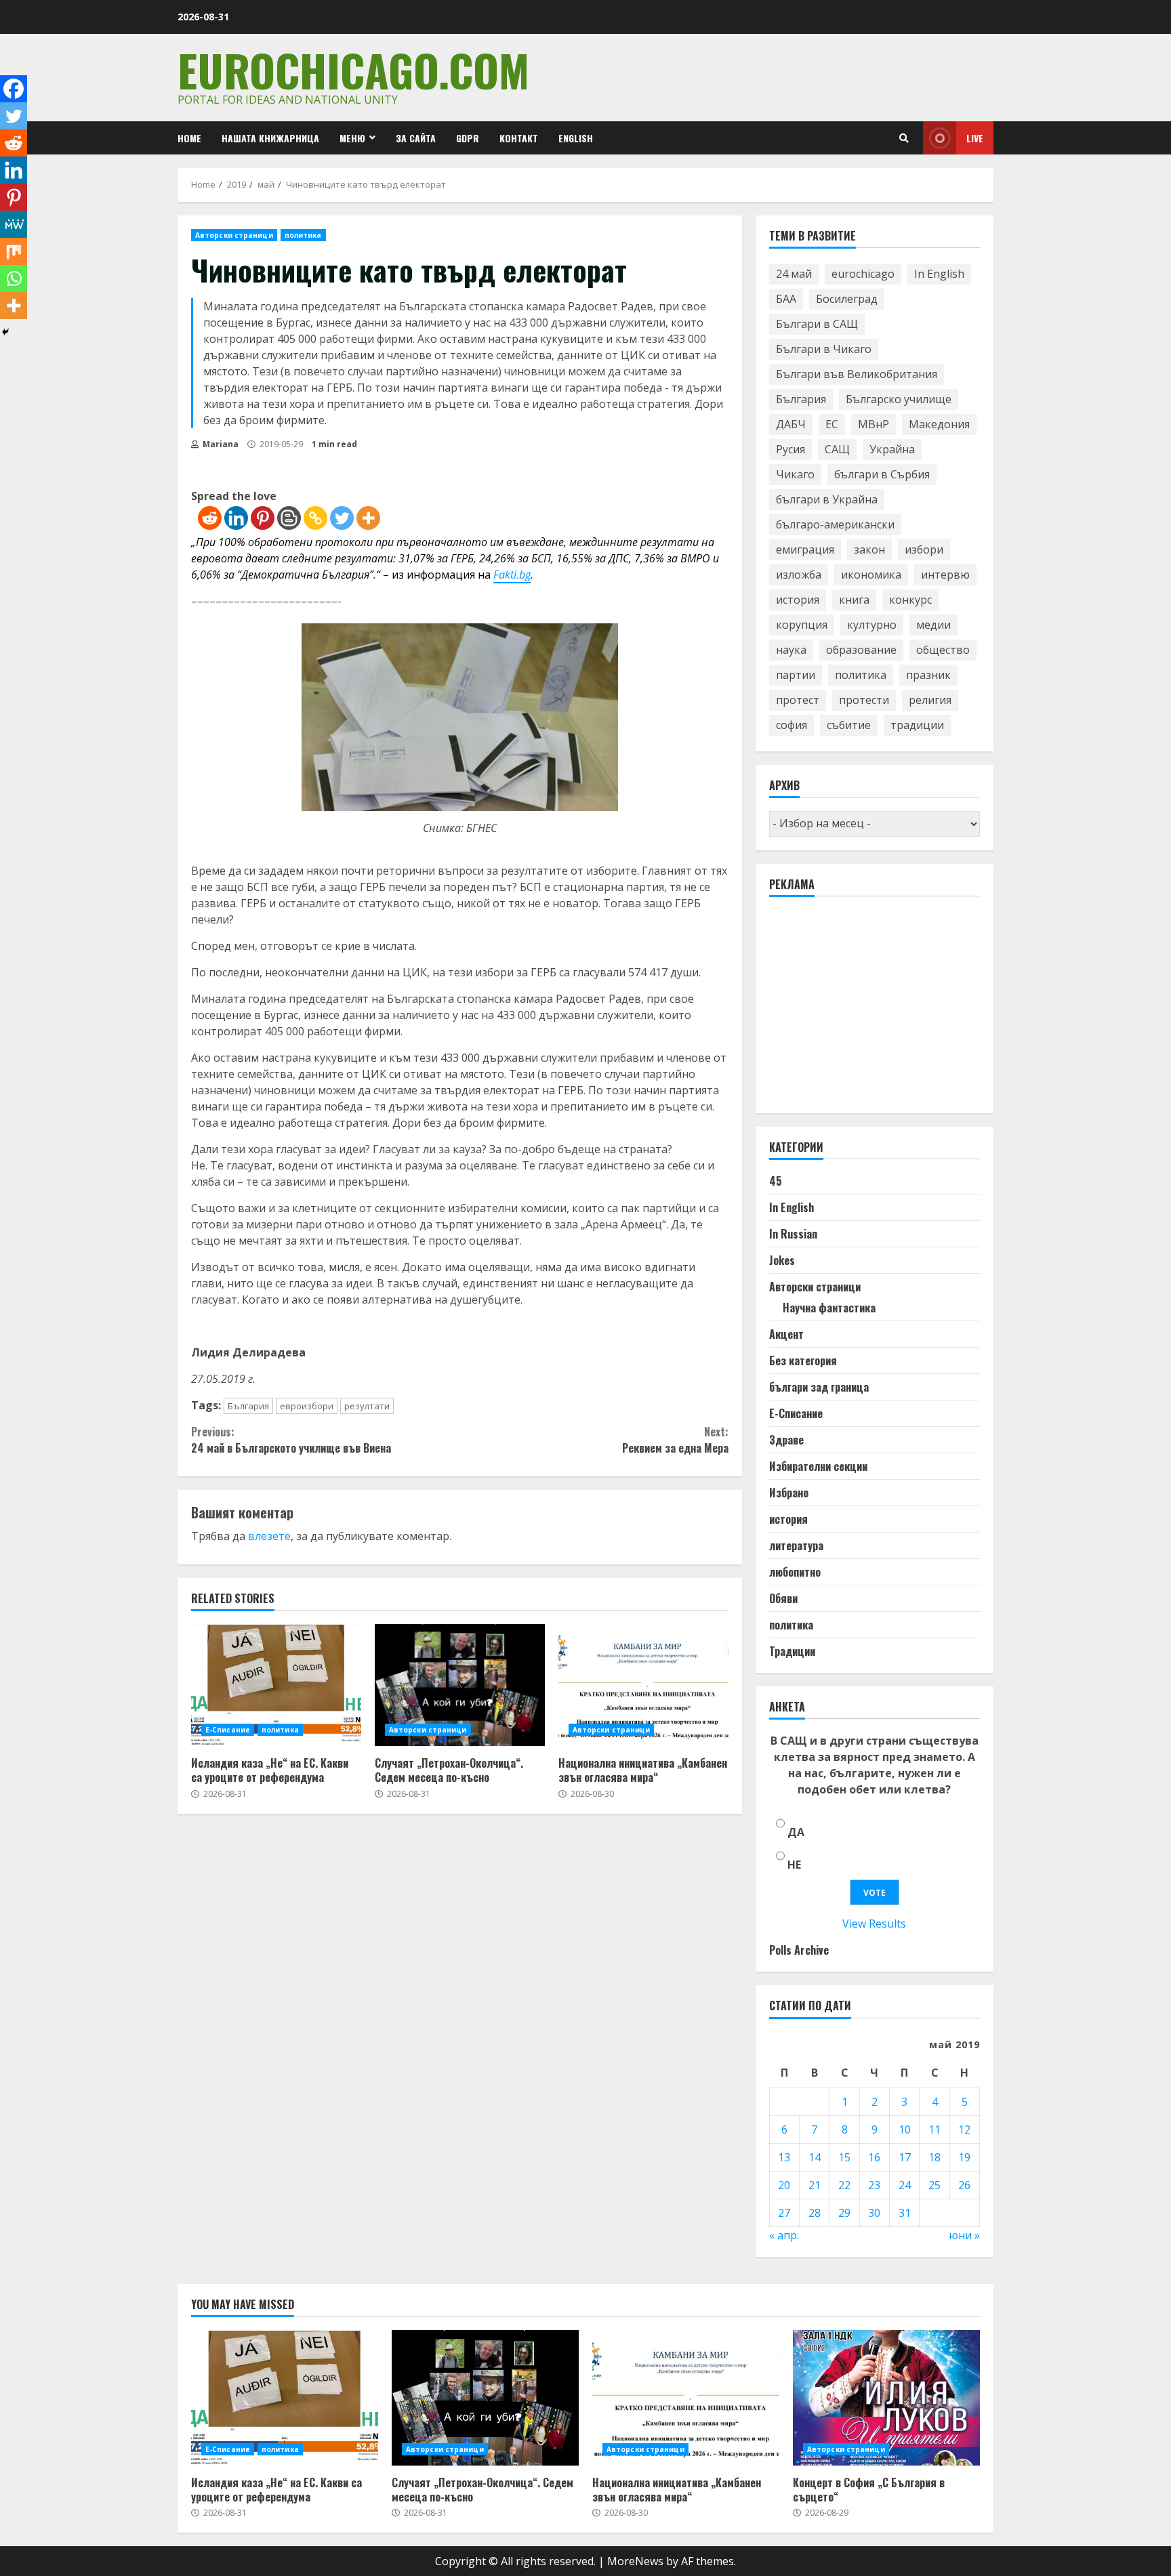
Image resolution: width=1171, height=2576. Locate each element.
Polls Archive (799, 1950)
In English (939, 274)
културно (872, 625)
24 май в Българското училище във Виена (291, 1440)
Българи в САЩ (817, 324)
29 (844, 2213)
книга (854, 600)
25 (934, 2185)
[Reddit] (210, 518)
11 (934, 2130)
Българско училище (899, 399)
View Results (874, 1924)
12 (964, 2130)
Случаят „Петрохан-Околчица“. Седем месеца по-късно (460, 1685)
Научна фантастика (829, 1308)
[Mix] (14, 251)
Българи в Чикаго (824, 349)
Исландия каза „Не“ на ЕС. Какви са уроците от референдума (276, 1685)
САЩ (837, 449)
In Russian (793, 1234)
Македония (939, 424)
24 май (794, 274)
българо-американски (835, 524)
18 (934, 2157)
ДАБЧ (791, 424)
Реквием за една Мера (675, 1440)
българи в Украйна (827, 499)
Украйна (892, 449)
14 (815, 2157)
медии (933, 625)
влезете (269, 1536)
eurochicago (863, 274)
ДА (796, 1832)
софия (792, 725)
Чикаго (795, 474)
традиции (917, 725)
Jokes (782, 1260)
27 (784, 2213)
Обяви (783, 1598)
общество (943, 650)
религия (930, 700)
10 (905, 2130)
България (248, 1406)
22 (844, 2185)
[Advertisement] (871, 1011)
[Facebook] (14, 89)
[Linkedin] (236, 518)
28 (815, 2213)
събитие (849, 725)
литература (796, 1545)
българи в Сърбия (882, 474)
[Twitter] (342, 518)
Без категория (803, 1360)
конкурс (910, 600)
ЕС (832, 424)
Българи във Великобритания (857, 374)
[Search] (904, 138)
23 (874, 2185)
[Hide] (5, 332)
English (576, 138)
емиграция (805, 549)
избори (924, 549)
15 (844, 2157)
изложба (799, 575)
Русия (790, 449)
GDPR (468, 138)
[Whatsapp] (14, 278)
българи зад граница (819, 1387)
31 (905, 2213)
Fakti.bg (512, 575)
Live (975, 138)
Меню (352, 138)
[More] (368, 518)
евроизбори (307, 1406)
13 (784, 2157)
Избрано (789, 1493)
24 (905, 2185)
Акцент (786, 1334)
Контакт (519, 138)
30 (874, 2213)
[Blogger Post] (289, 518)
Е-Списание (228, 1730)
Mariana (220, 444)
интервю (945, 575)
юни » (964, 2235)
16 (874, 2157)
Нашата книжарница (270, 138)
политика (303, 235)
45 (776, 1181)
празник (928, 675)
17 (905, 2157)
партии (796, 675)
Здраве (786, 1440)
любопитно (795, 1572)
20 (784, 2185)
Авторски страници (234, 235)
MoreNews (635, 2561)
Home (189, 138)
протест (798, 700)
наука (791, 650)
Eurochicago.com (353, 69)
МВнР (874, 424)
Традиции (792, 1651)
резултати (367, 1406)
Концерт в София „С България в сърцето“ (886, 2398)
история (798, 600)
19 (964, 2157)
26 (964, 2185)
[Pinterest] (263, 518)
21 (815, 2185)
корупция (802, 625)
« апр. (784, 2235)
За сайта (416, 138)
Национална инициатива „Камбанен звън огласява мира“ (643, 1685)
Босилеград (847, 299)
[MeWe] (14, 224)
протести (864, 700)
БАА (786, 299)
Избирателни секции (818, 1466)
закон (869, 549)
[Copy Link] (315, 518)
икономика (871, 575)
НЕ (794, 1865)
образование (861, 650)
